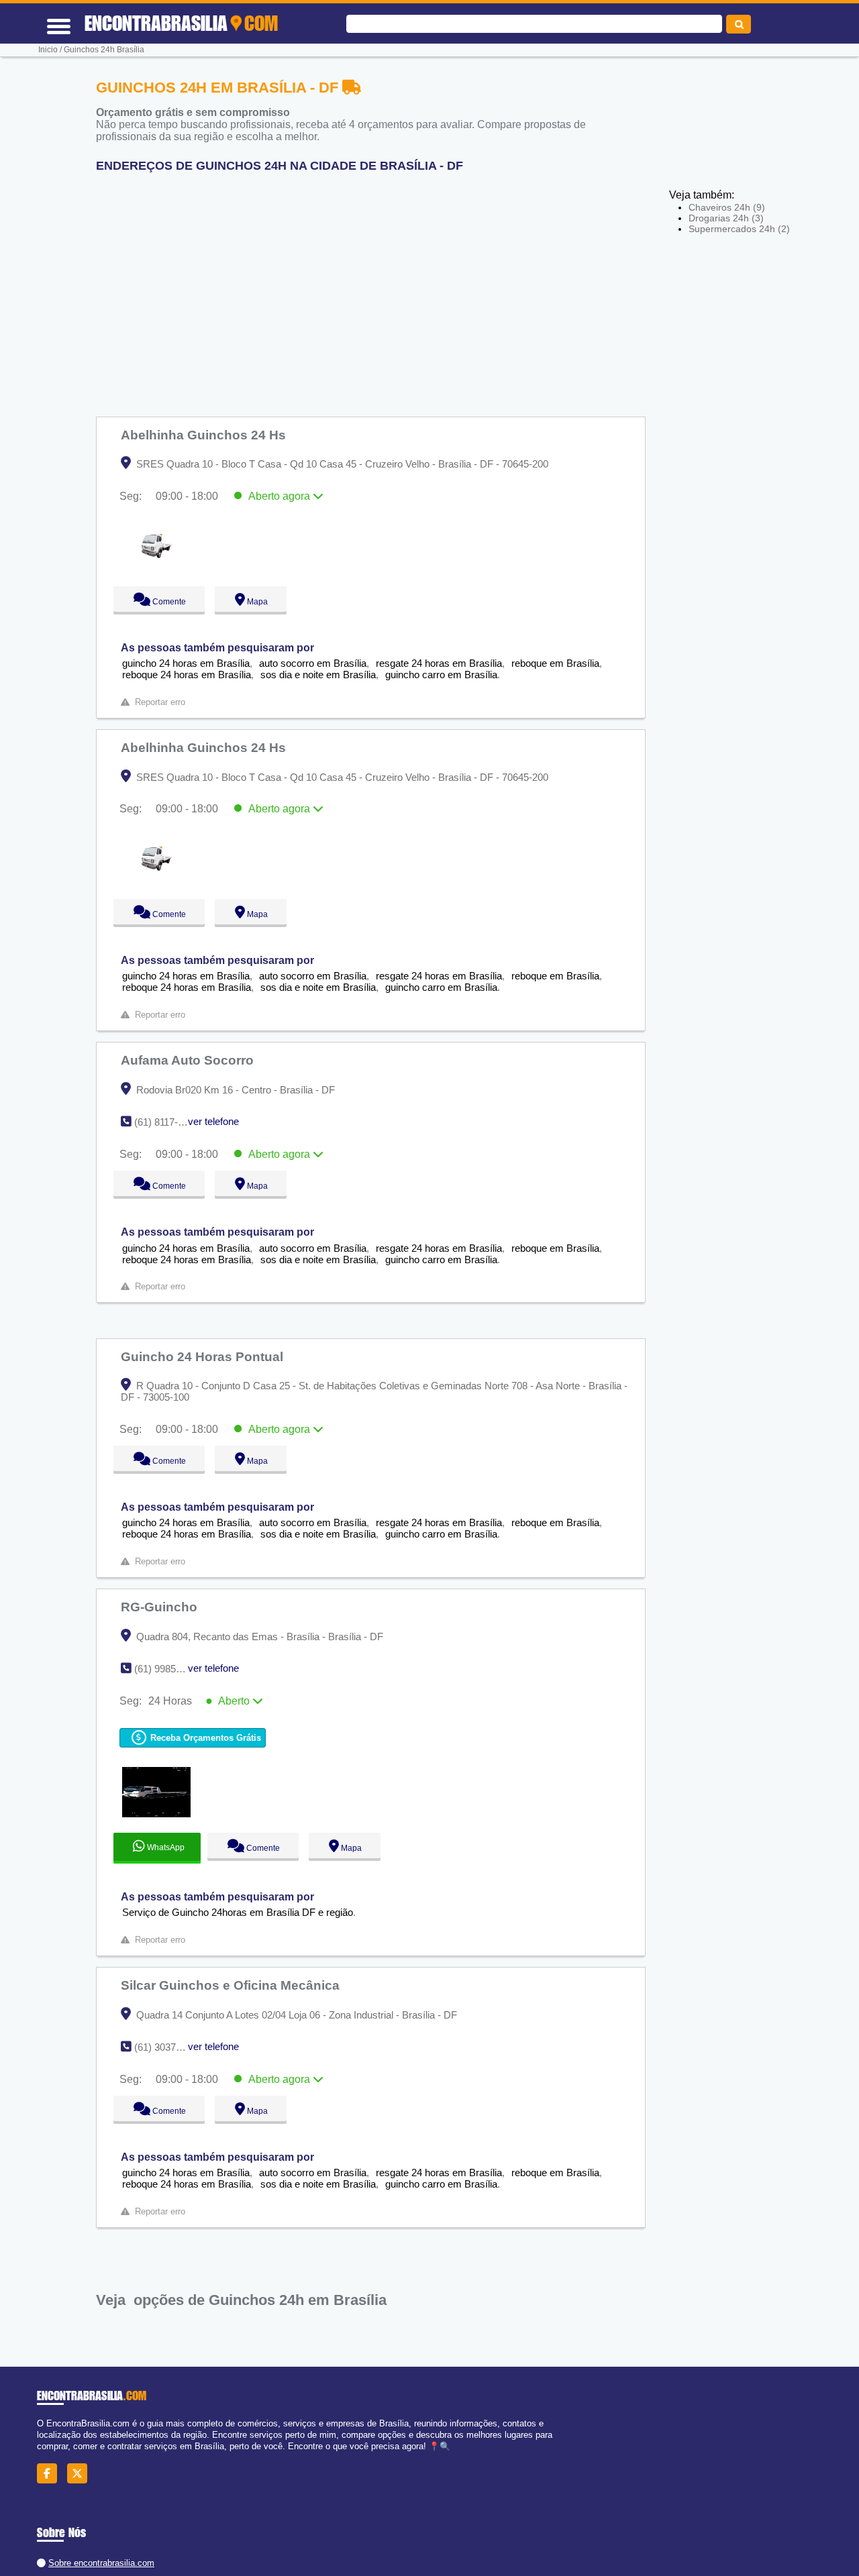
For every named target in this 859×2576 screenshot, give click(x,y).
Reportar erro (160, 702)
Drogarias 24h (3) (726, 218)
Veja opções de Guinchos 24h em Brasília (241, 2300)
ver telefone (213, 1121)
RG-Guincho (161, 1607)
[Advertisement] (378, 289)
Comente (160, 602)
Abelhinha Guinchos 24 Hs (205, 435)
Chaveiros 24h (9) (727, 207)
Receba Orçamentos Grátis (204, 1738)
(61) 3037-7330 (167, 2047)
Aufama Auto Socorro (189, 1060)
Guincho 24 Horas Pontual (204, 1356)
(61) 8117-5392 (167, 1122)
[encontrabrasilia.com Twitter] (81, 2473)
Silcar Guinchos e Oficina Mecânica (232, 1985)
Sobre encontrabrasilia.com (101, 2563)
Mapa (254, 602)
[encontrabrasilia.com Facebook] (51, 2473)
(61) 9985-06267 (170, 1669)
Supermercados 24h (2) (739, 229)
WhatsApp (165, 1847)
